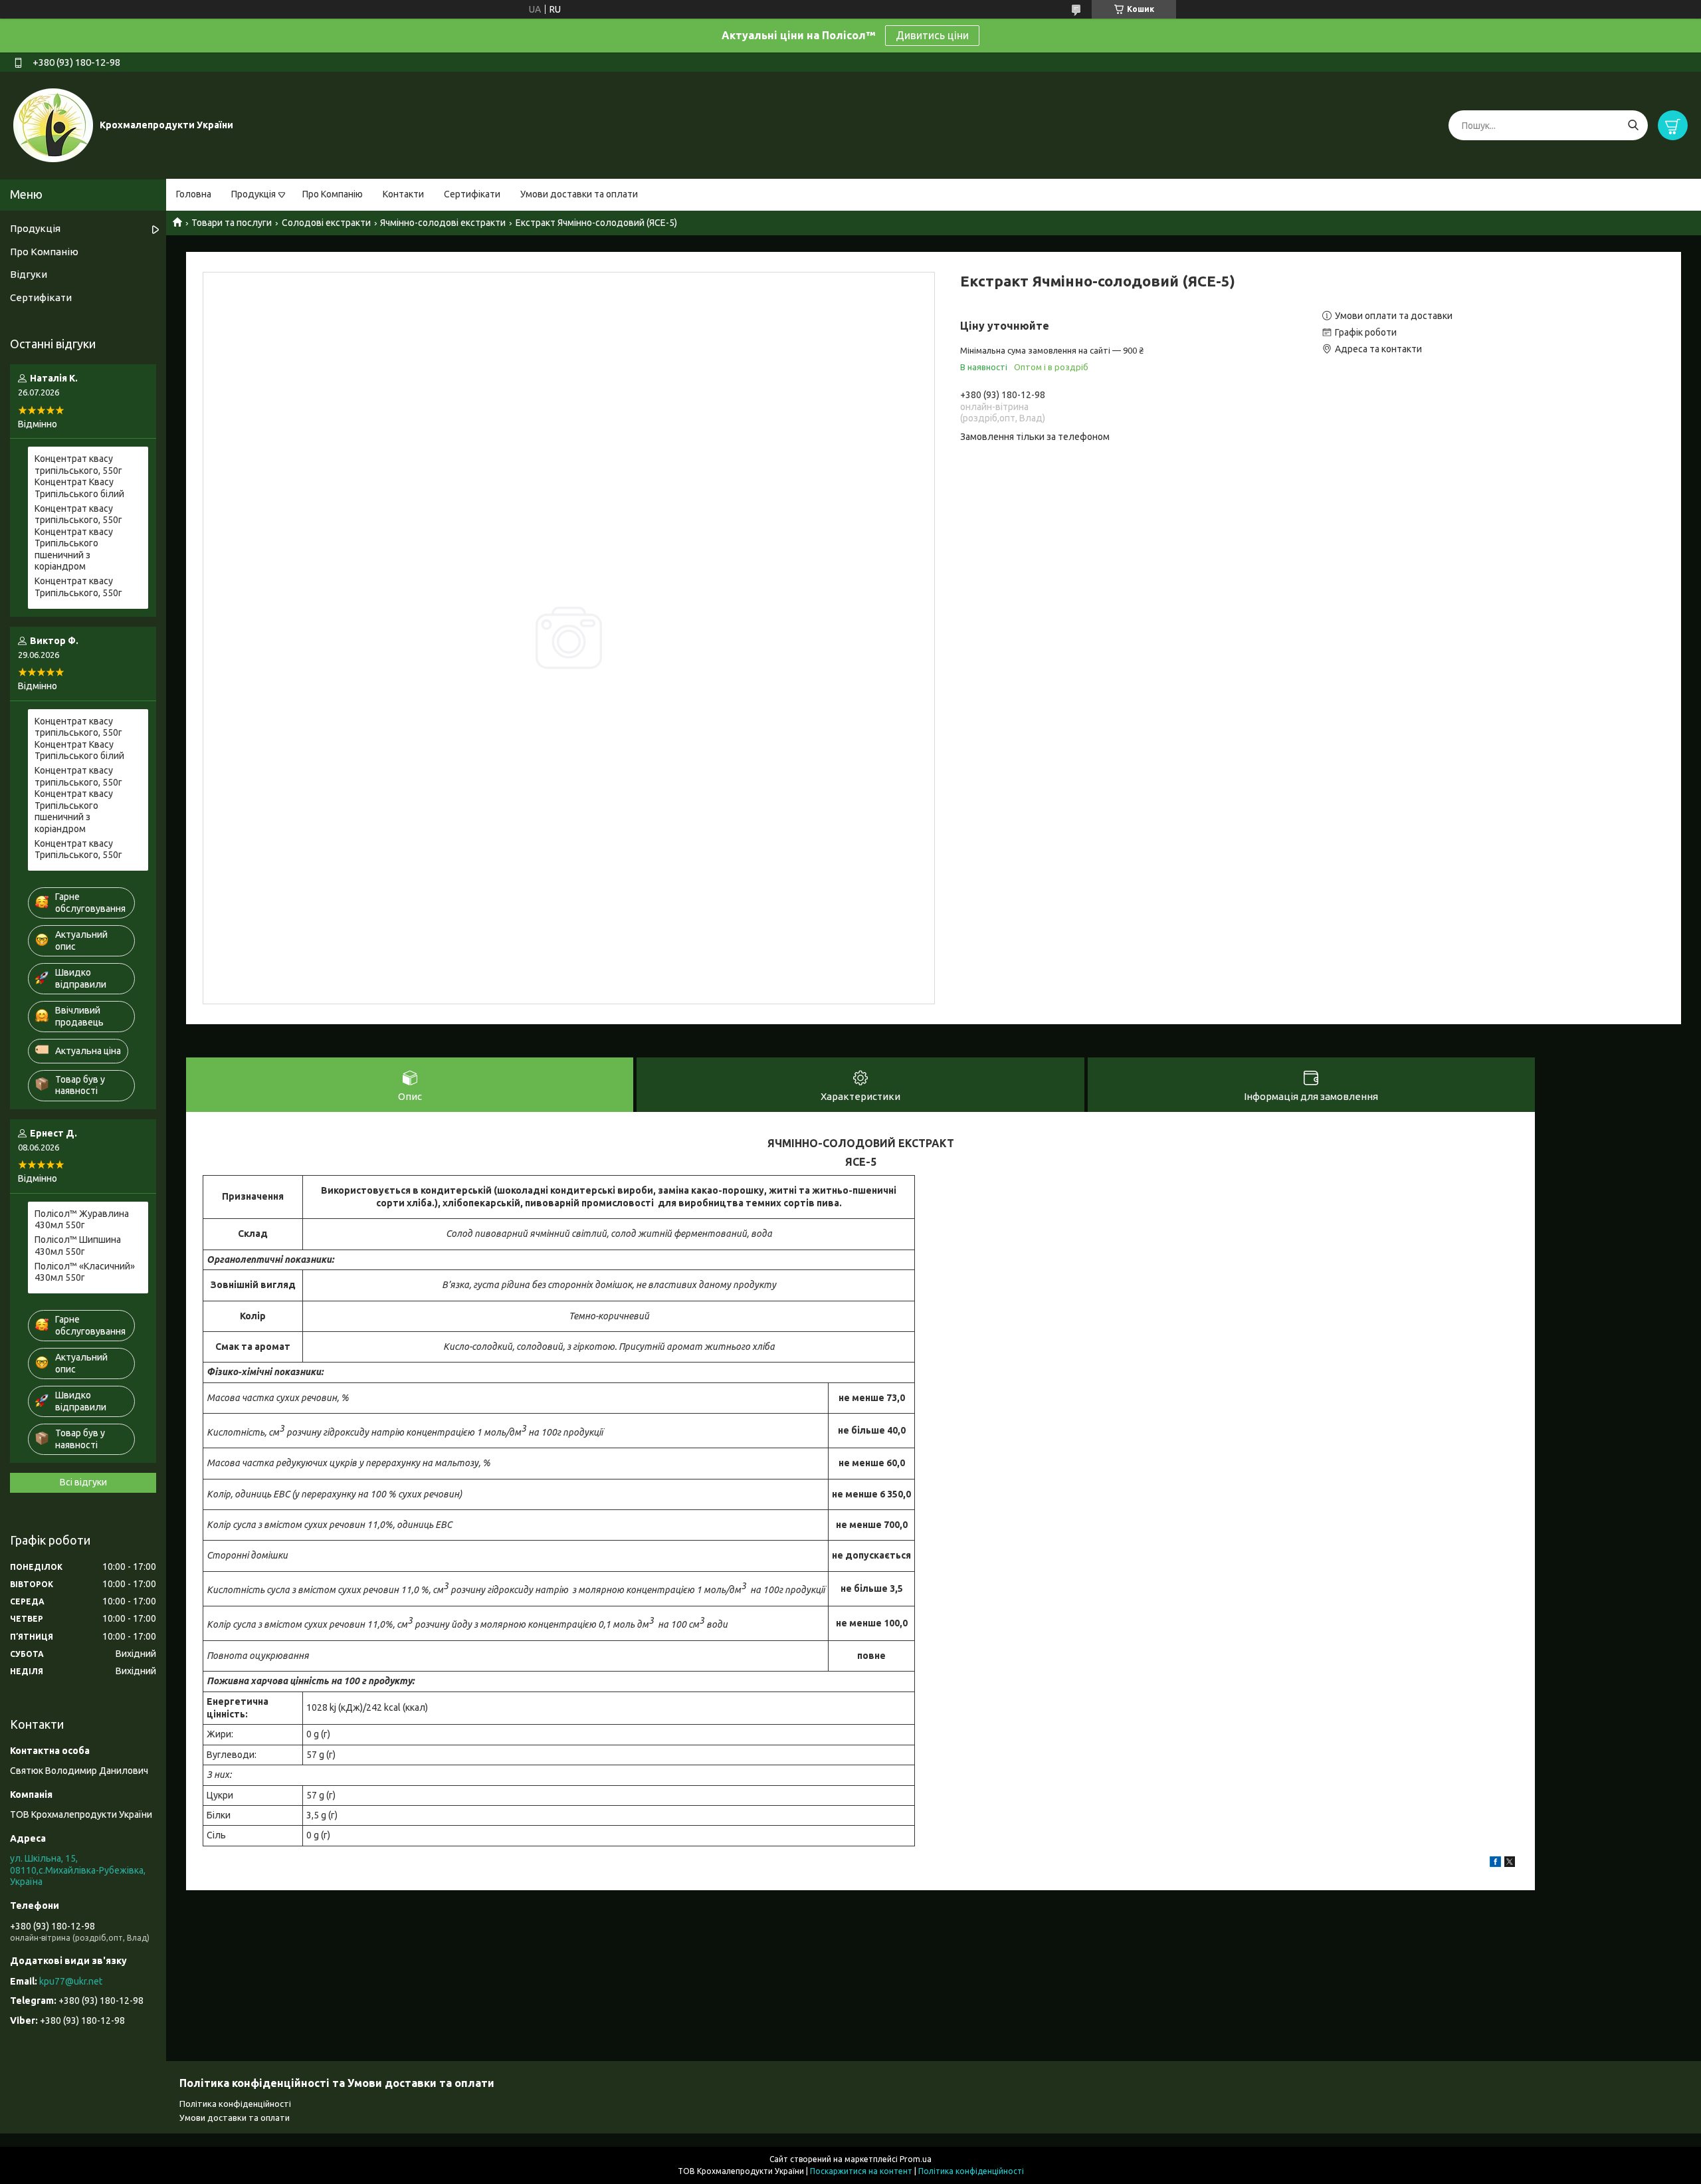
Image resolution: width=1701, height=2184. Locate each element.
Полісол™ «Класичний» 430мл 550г (85, 1272)
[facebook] (1495, 1864)
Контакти (403, 194)
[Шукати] (1633, 125)
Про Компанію (333, 194)
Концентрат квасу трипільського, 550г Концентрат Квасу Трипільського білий (79, 476)
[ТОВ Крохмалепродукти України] (53, 125)
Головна (194, 194)
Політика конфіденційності (235, 2104)
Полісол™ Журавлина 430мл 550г (82, 1220)
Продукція (253, 194)
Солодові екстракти (326, 223)
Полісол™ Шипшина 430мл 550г (78, 1246)
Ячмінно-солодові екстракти (443, 223)
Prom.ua (916, 2159)
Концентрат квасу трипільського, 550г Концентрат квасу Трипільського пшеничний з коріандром (78, 538)
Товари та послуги (232, 223)
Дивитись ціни (932, 35)
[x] (1510, 1864)
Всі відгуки (83, 1482)
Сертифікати (472, 194)
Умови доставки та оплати (579, 194)
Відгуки (29, 274)
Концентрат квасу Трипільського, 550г (78, 587)
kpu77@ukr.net (71, 1981)
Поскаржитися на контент (861, 2171)
